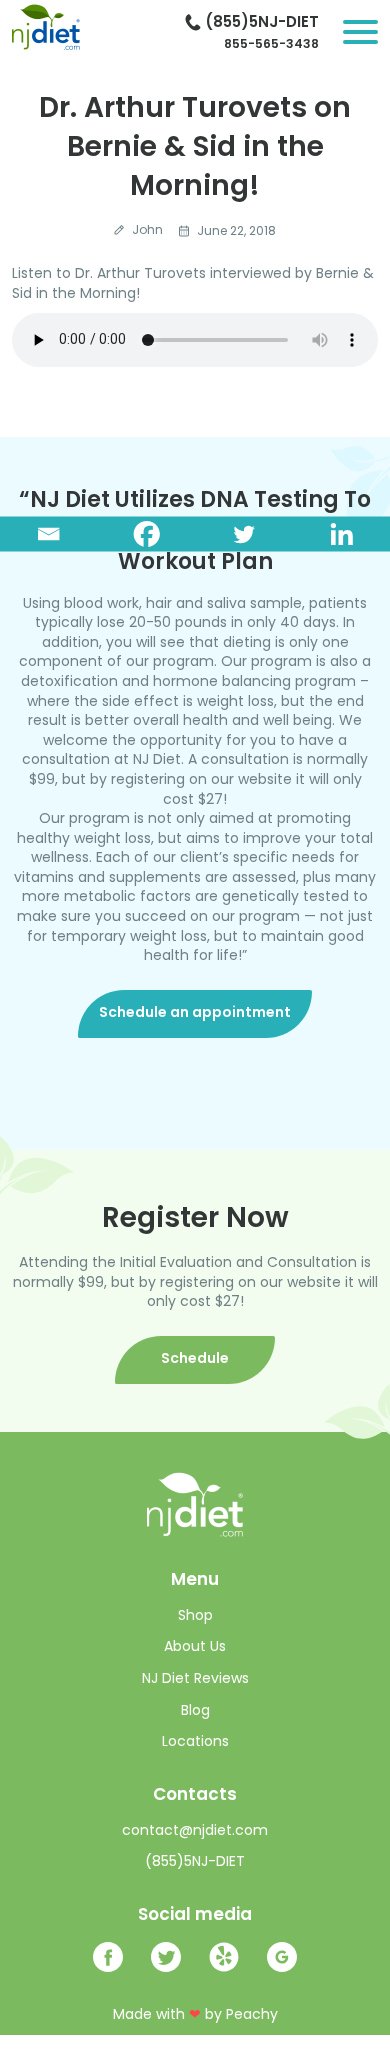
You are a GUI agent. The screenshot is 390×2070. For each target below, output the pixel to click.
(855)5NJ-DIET (262, 21)
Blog (195, 1710)
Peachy (252, 2014)
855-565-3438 (271, 43)
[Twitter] (244, 534)
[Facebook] (147, 534)
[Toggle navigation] (360, 32)
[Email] (49, 534)
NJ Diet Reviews (195, 1678)
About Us (195, 1646)
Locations (195, 1741)
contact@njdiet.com (195, 1830)
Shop (195, 1615)
